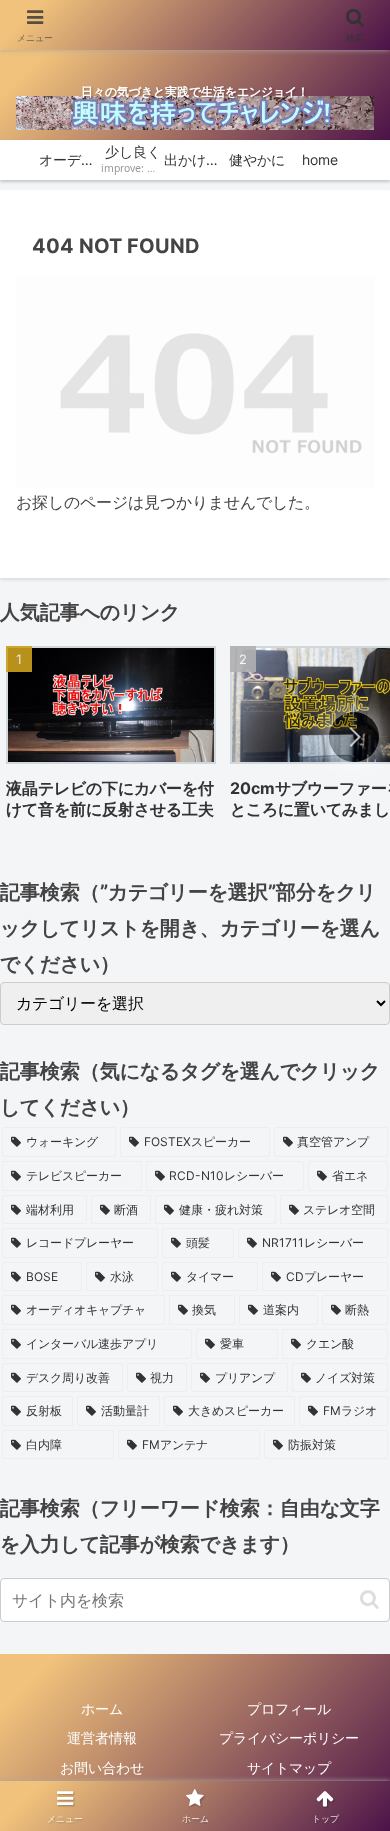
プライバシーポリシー (289, 1737)
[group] (111, 739)
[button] (354, 737)
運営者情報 (102, 1737)
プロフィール (289, 1708)
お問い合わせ (102, 1767)
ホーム (102, 1708)
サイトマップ (289, 1767)
